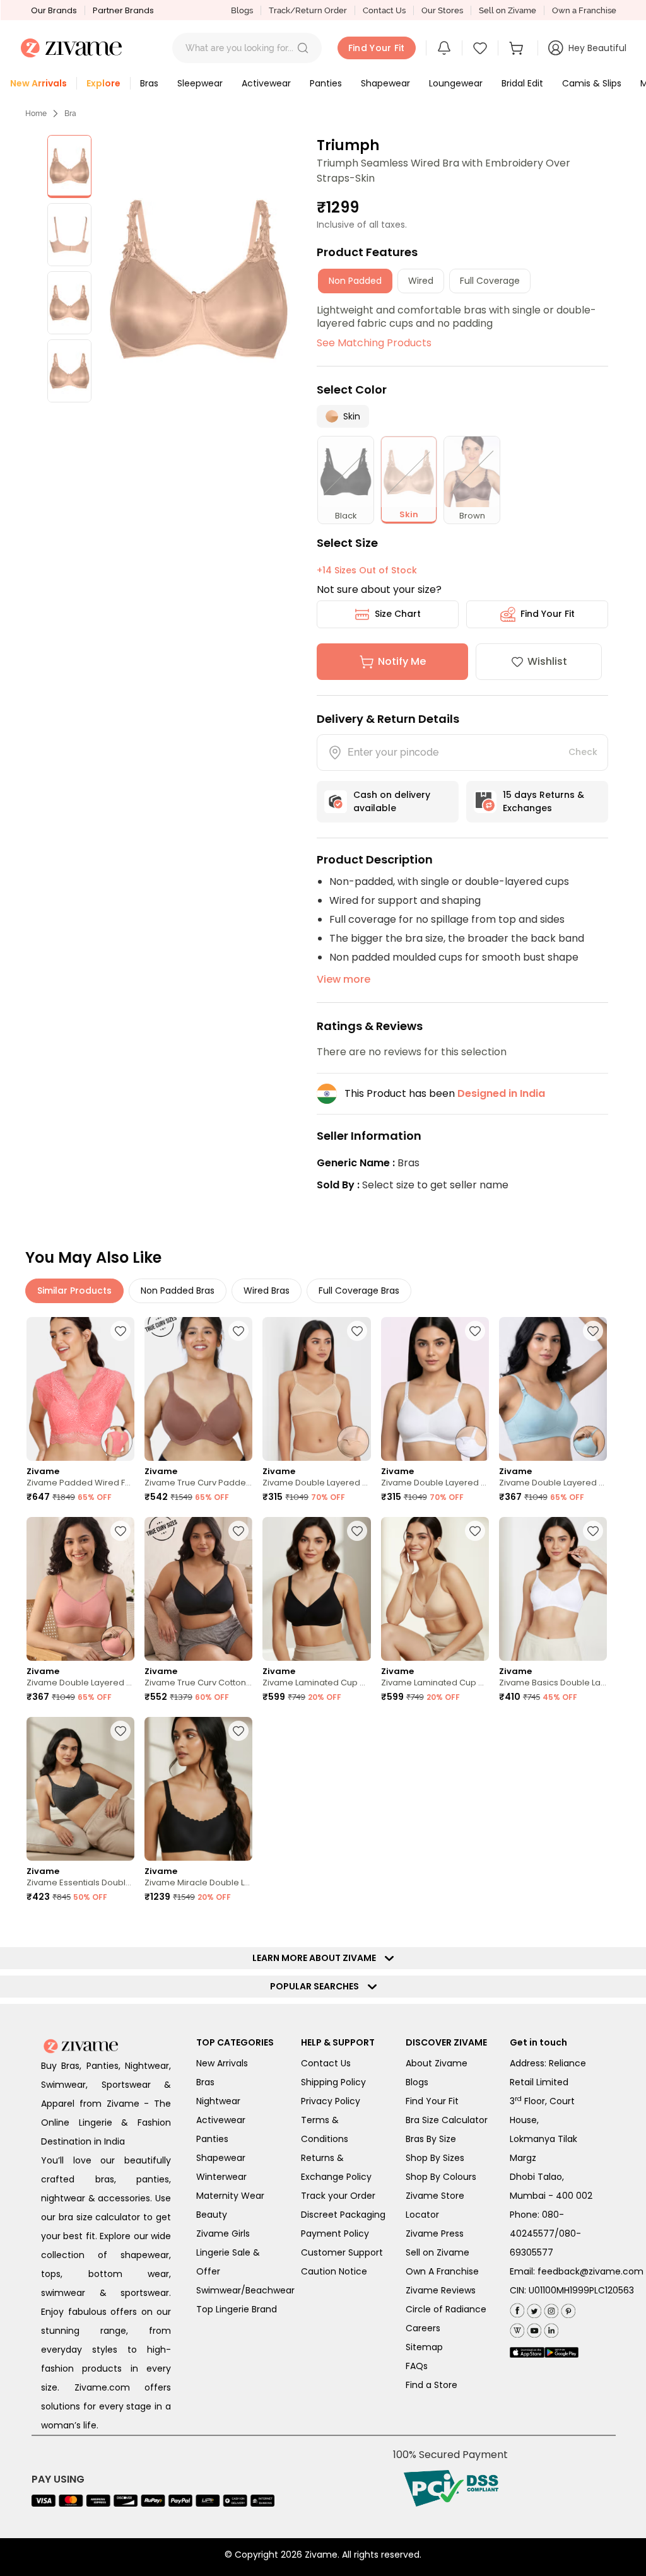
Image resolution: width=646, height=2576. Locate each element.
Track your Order (338, 2196)
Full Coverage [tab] (490, 281)
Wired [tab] (421, 281)
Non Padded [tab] (355, 281)
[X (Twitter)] (533, 2308)
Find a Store (432, 2385)
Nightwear (218, 2101)
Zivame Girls (223, 2234)
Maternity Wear (230, 2196)
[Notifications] (444, 48)
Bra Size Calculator (447, 2120)
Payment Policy (335, 2234)
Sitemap (424, 2347)
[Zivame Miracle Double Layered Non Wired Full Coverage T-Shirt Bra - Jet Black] (198, 1789)
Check (583, 752)
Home (36, 114)
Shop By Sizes (435, 2158)
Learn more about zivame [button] (317, 1958)
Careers (423, 2328)
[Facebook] (517, 2309)
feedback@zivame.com (590, 2271)
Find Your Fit (548, 614)
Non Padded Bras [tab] (178, 1291)
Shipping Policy (333, 2082)
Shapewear (221, 2158)
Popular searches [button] (317, 1986)
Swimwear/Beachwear (245, 2290)
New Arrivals (222, 2063)
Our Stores (442, 10)
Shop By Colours (441, 2177)
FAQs (417, 2366)
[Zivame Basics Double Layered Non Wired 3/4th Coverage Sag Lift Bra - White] (553, 1589)
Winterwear (221, 2177)
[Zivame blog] (517, 2328)
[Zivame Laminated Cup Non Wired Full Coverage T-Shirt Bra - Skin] (435, 1589)
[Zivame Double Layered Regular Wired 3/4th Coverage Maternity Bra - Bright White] (435, 1389)
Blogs (242, 10)
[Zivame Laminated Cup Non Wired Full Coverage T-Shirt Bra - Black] (316, 1589)
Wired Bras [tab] (267, 1291)
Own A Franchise (442, 2271)
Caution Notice (334, 2271)
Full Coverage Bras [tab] (359, 1291)
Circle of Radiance (446, 2309)
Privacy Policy (331, 2101)
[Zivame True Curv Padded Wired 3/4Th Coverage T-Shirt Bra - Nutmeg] (198, 1389)
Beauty (212, 2215)
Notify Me (402, 661)
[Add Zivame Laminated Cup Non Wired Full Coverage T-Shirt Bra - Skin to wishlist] (475, 1531)
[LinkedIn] (550, 2328)
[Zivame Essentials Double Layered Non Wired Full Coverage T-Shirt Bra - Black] (80, 1789)
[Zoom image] (199, 279)
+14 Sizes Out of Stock (367, 570)
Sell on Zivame (508, 10)
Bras (205, 2082)
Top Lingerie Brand (237, 2309)
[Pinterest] (567, 2308)
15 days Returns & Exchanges (543, 801)
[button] (303, 48)
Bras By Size (431, 2139)
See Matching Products (374, 343)
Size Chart (398, 614)
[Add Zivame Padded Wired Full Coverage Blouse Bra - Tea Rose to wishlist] (120, 1331)
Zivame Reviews (441, 2290)
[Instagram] (550, 2308)
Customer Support (342, 2252)
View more (344, 979)
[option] (69, 167)
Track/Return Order (308, 10)
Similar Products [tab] (74, 1291)
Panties (212, 2139)
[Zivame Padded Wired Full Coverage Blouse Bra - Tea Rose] (80, 1389)
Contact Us (384, 10)
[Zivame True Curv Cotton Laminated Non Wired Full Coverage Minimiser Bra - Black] (198, 1589)
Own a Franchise (584, 10)
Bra (70, 114)
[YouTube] (533, 2328)
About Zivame (437, 2063)
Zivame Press (435, 2234)
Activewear (221, 2120)
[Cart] (518, 48)
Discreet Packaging (343, 2215)
